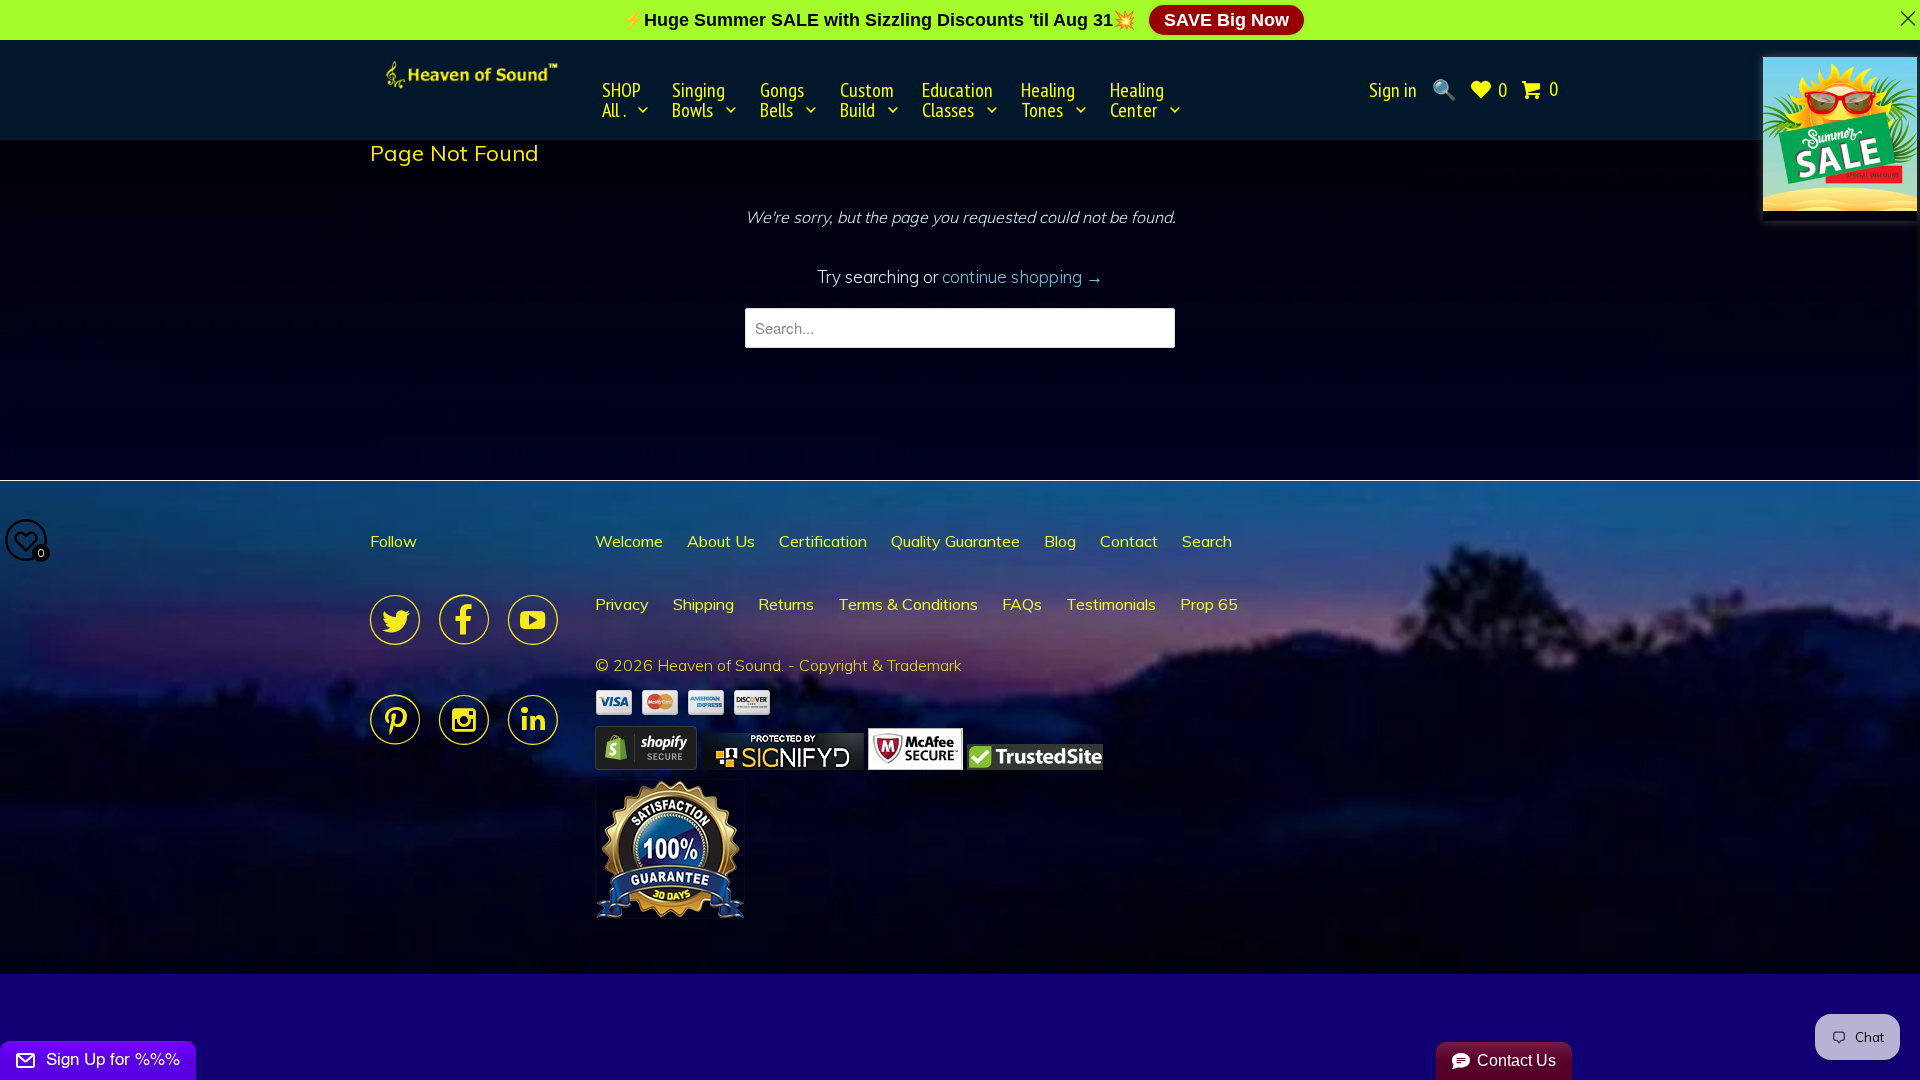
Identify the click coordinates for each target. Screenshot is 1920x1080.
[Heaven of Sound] (472, 74)
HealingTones (1048, 100)
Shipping (703, 604)
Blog (1060, 541)
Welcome (629, 541)
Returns (786, 604)
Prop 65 (1209, 604)
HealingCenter (1137, 100)
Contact (1129, 541)
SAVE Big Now (1226, 20)
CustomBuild (867, 100)
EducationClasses (957, 100)
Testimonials (1111, 604)
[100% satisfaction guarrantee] (670, 913)
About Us (721, 541)
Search (1207, 541)
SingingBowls (698, 100)
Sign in (1393, 90)
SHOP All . (621, 100)
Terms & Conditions (908, 604)
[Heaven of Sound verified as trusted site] (1035, 764)
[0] (1533, 90)
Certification (823, 541)
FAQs (1022, 604)
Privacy (622, 604)
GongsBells (782, 100)
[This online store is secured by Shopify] (646, 764)
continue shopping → (1022, 276)
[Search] (1443, 90)
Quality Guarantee (955, 541)
